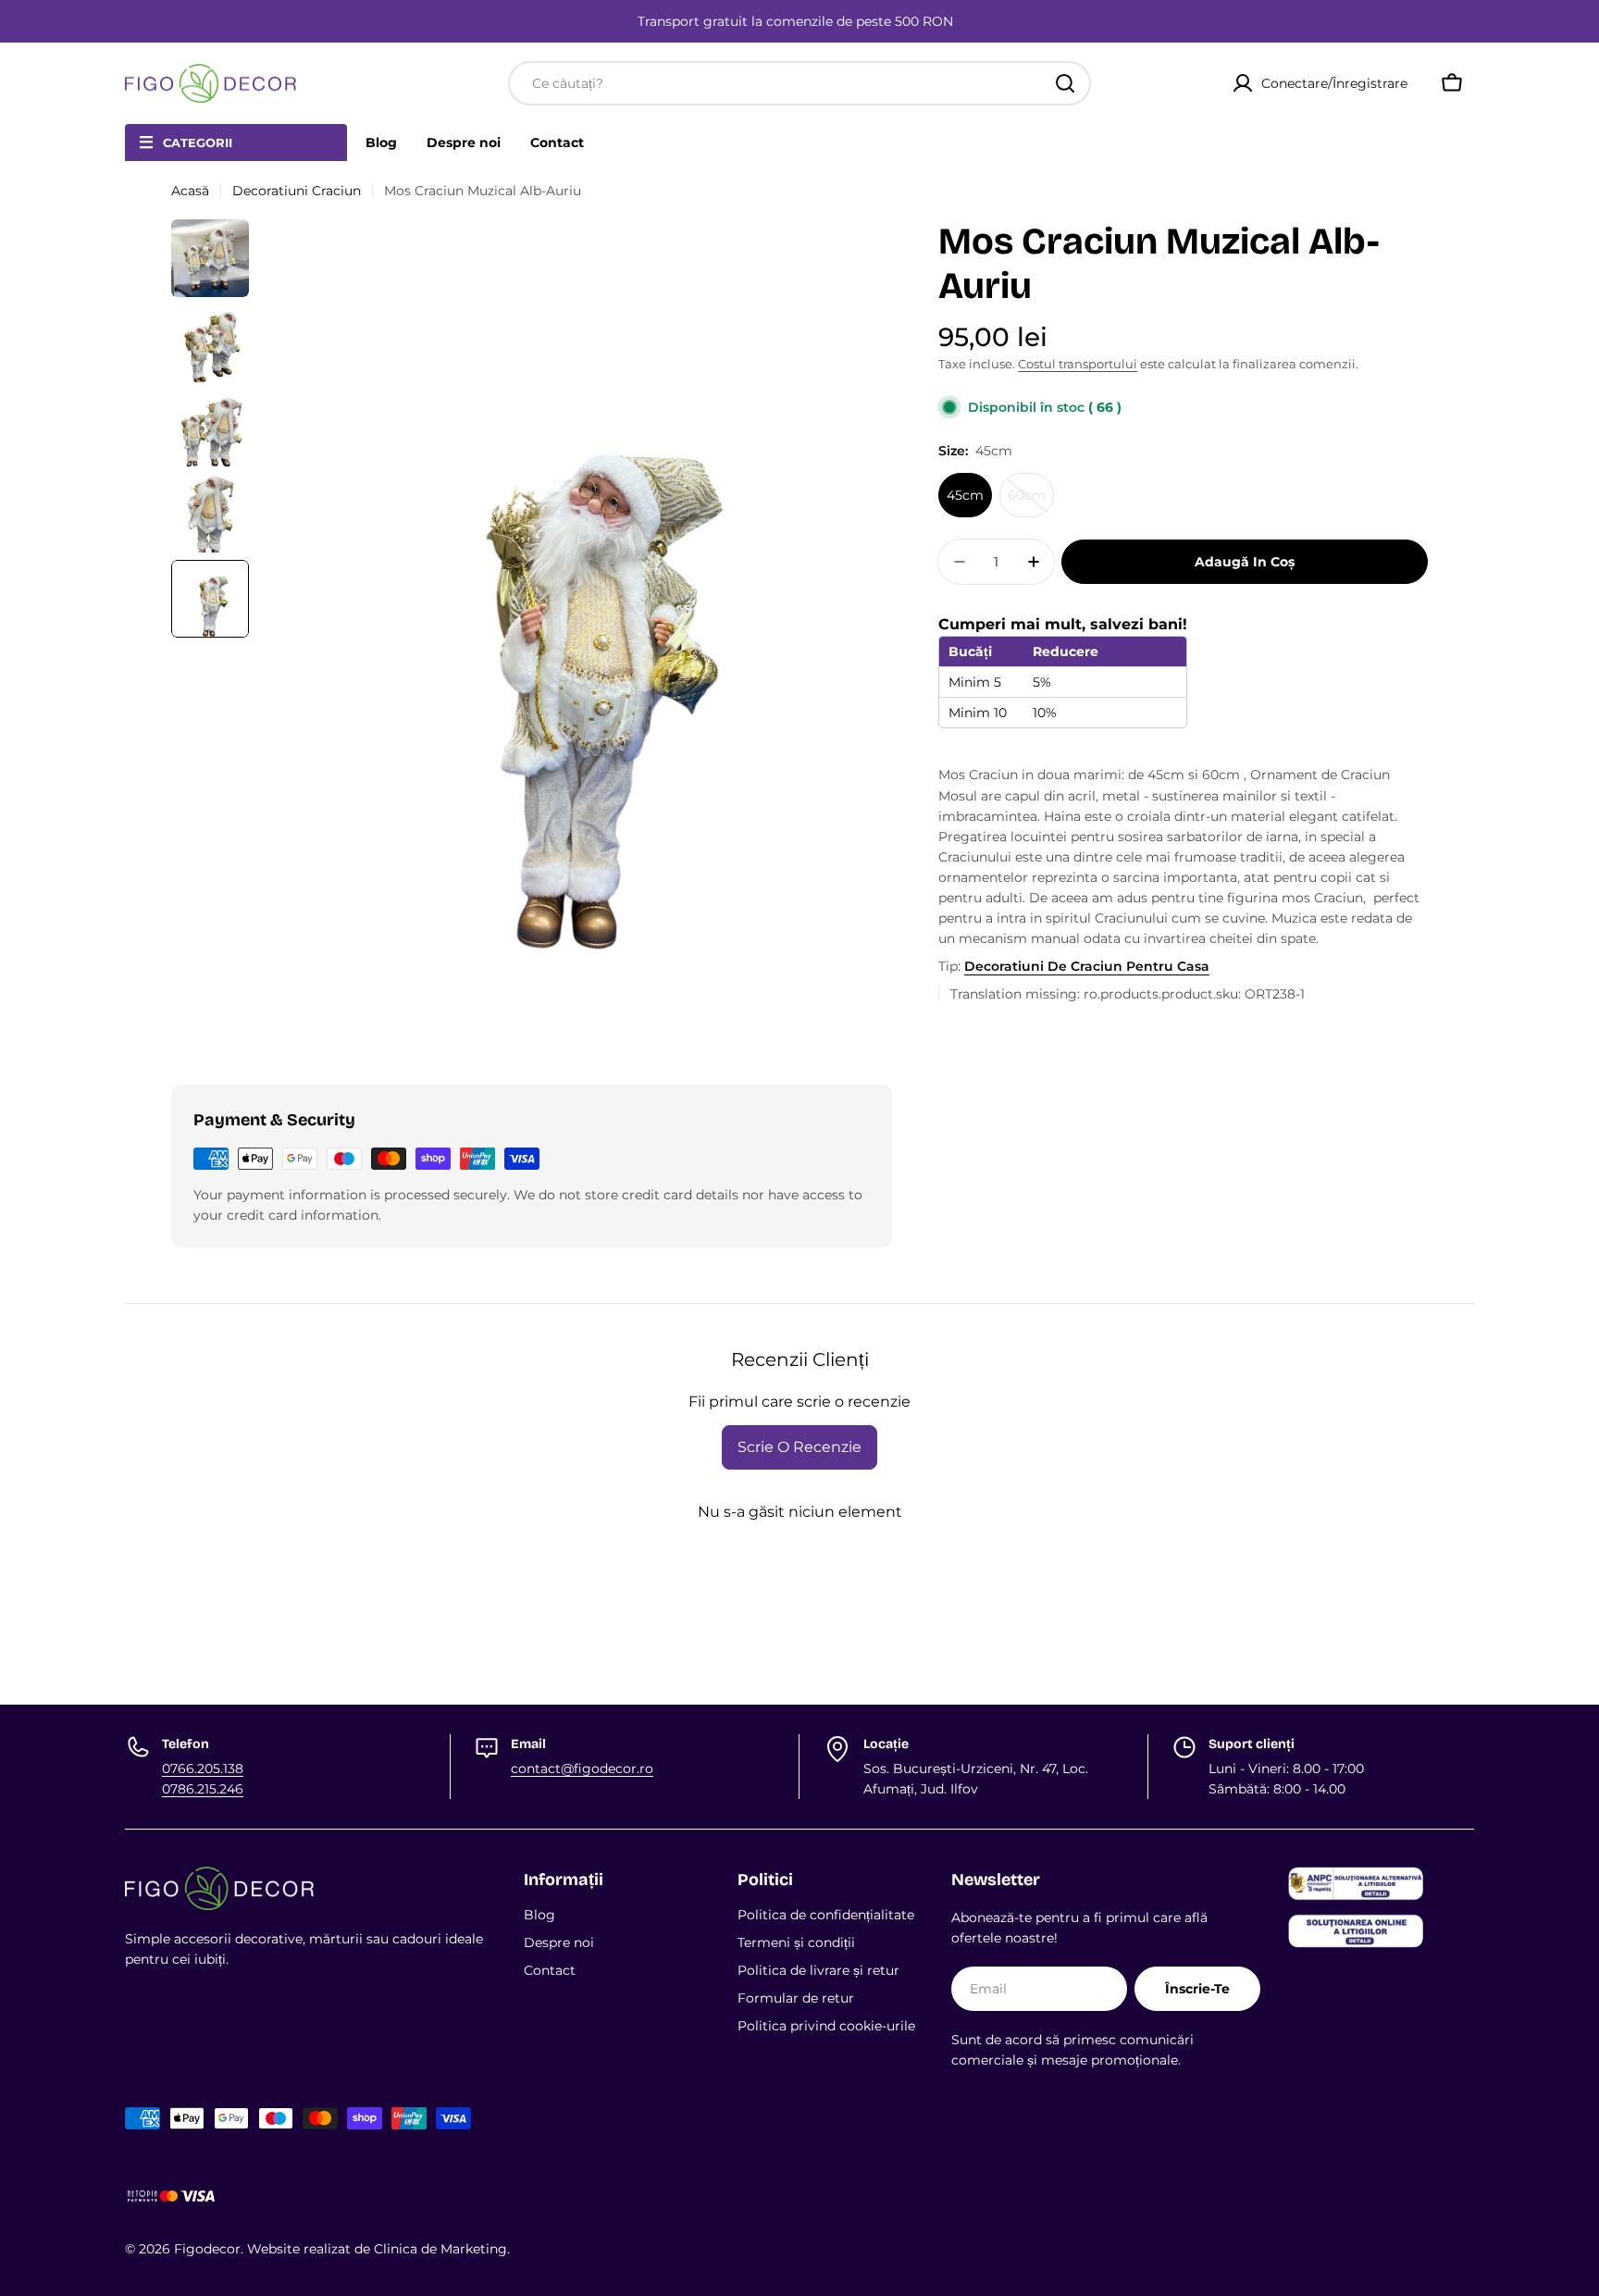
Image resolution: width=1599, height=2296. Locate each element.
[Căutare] (1065, 83)
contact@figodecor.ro (582, 1769)
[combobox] (799, 83)
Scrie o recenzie (799, 1447)
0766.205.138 (203, 1769)
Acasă (190, 191)
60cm (1031, 502)
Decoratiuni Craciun (297, 191)
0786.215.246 (203, 1789)
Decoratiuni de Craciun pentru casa (1087, 966)
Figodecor (207, 2249)
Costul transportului (1078, 364)
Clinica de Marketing (440, 2249)
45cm (965, 495)
